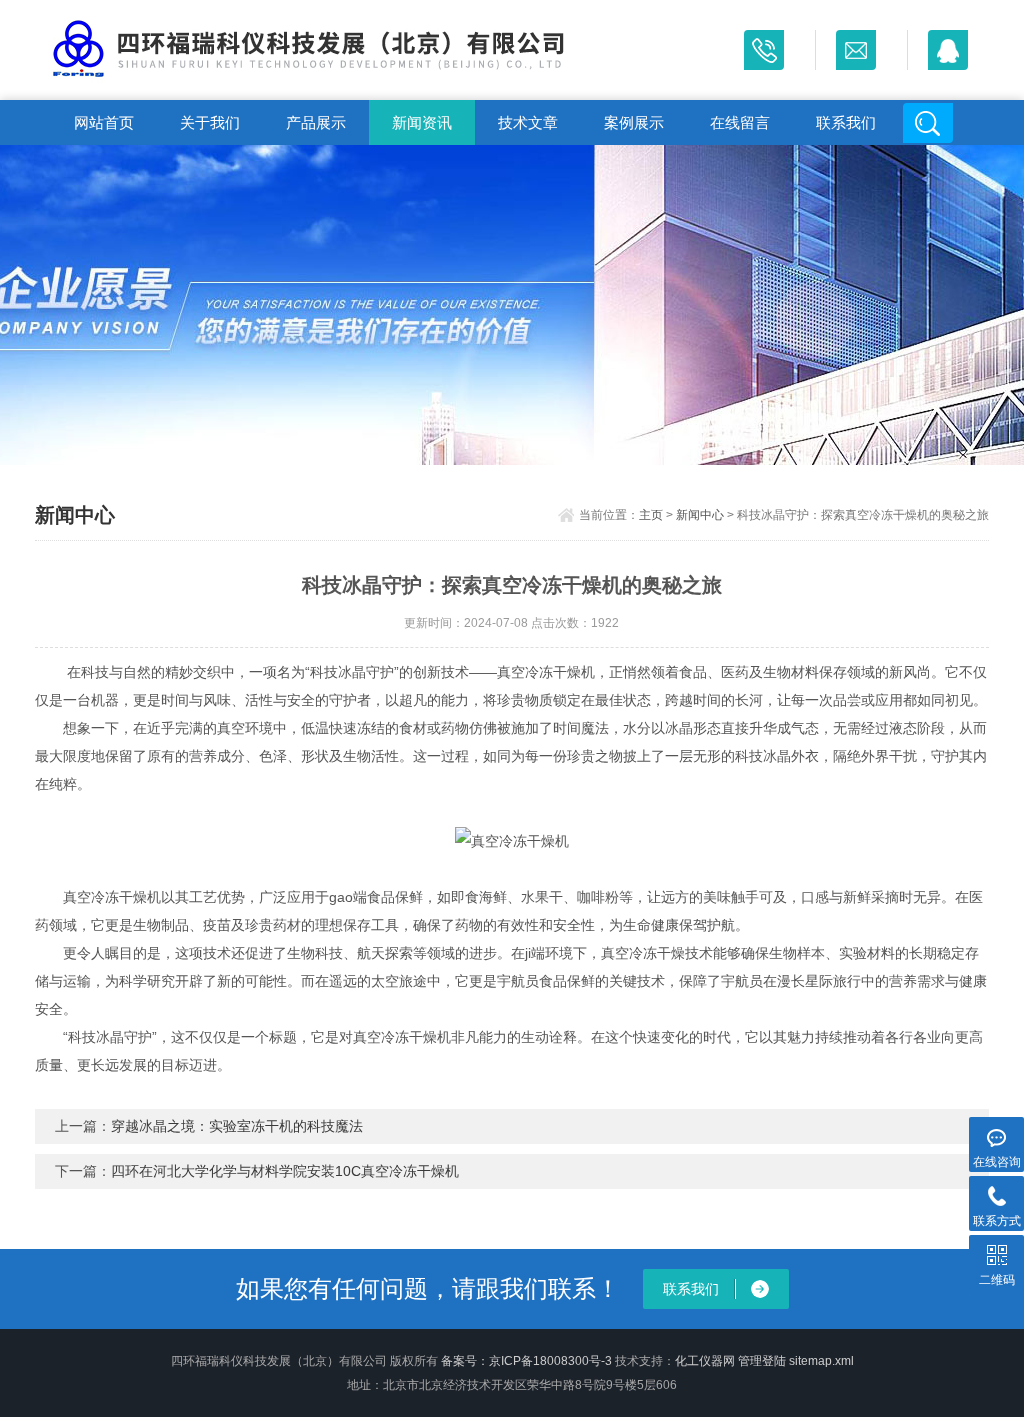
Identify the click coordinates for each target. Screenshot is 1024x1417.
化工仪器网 (705, 1361)
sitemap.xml (821, 1361)
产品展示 (316, 122)
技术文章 (528, 122)
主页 (651, 515)
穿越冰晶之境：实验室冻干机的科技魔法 (237, 1126)
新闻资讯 (422, 122)
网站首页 (104, 122)
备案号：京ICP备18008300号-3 (526, 1361)
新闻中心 (700, 515)
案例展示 (634, 122)
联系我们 (846, 122)
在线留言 (740, 122)
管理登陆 (762, 1361)
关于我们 (210, 122)
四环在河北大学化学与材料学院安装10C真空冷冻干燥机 (285, 1171)
